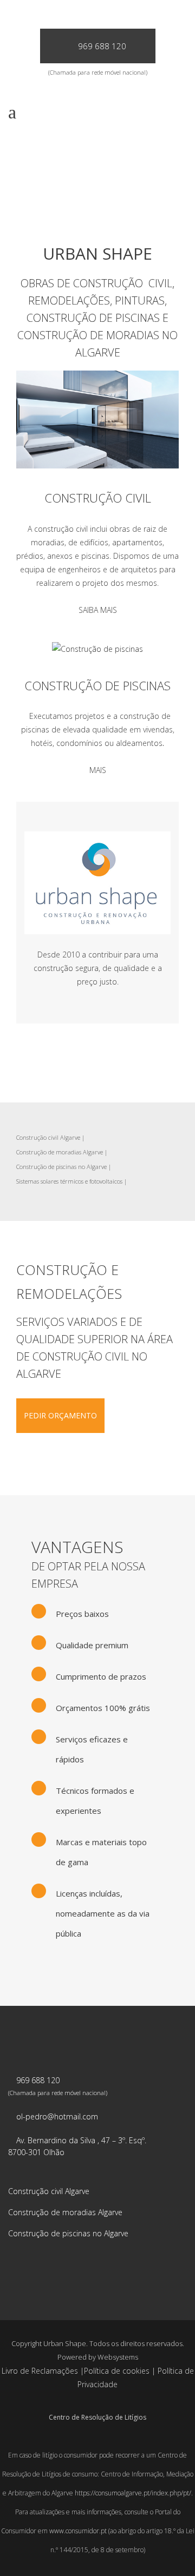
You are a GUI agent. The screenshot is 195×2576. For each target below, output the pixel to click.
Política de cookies (117, 2371)
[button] (22, 2554)
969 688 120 (102, 46)
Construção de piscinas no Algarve (61, 1167)
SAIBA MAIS (98, 610)
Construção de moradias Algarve (60, 1152)
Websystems (118, 2357)
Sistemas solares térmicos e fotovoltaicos (69, 1181)
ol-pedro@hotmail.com (57, 2116)
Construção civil (98, 498)
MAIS (98, 770)
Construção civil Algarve (48, 1137)
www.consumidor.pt (78, 2531)
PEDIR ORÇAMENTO (60, 1415)
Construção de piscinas (97, 685)
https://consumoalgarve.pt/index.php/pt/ (133, 2493)
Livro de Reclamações (40, 2371)
